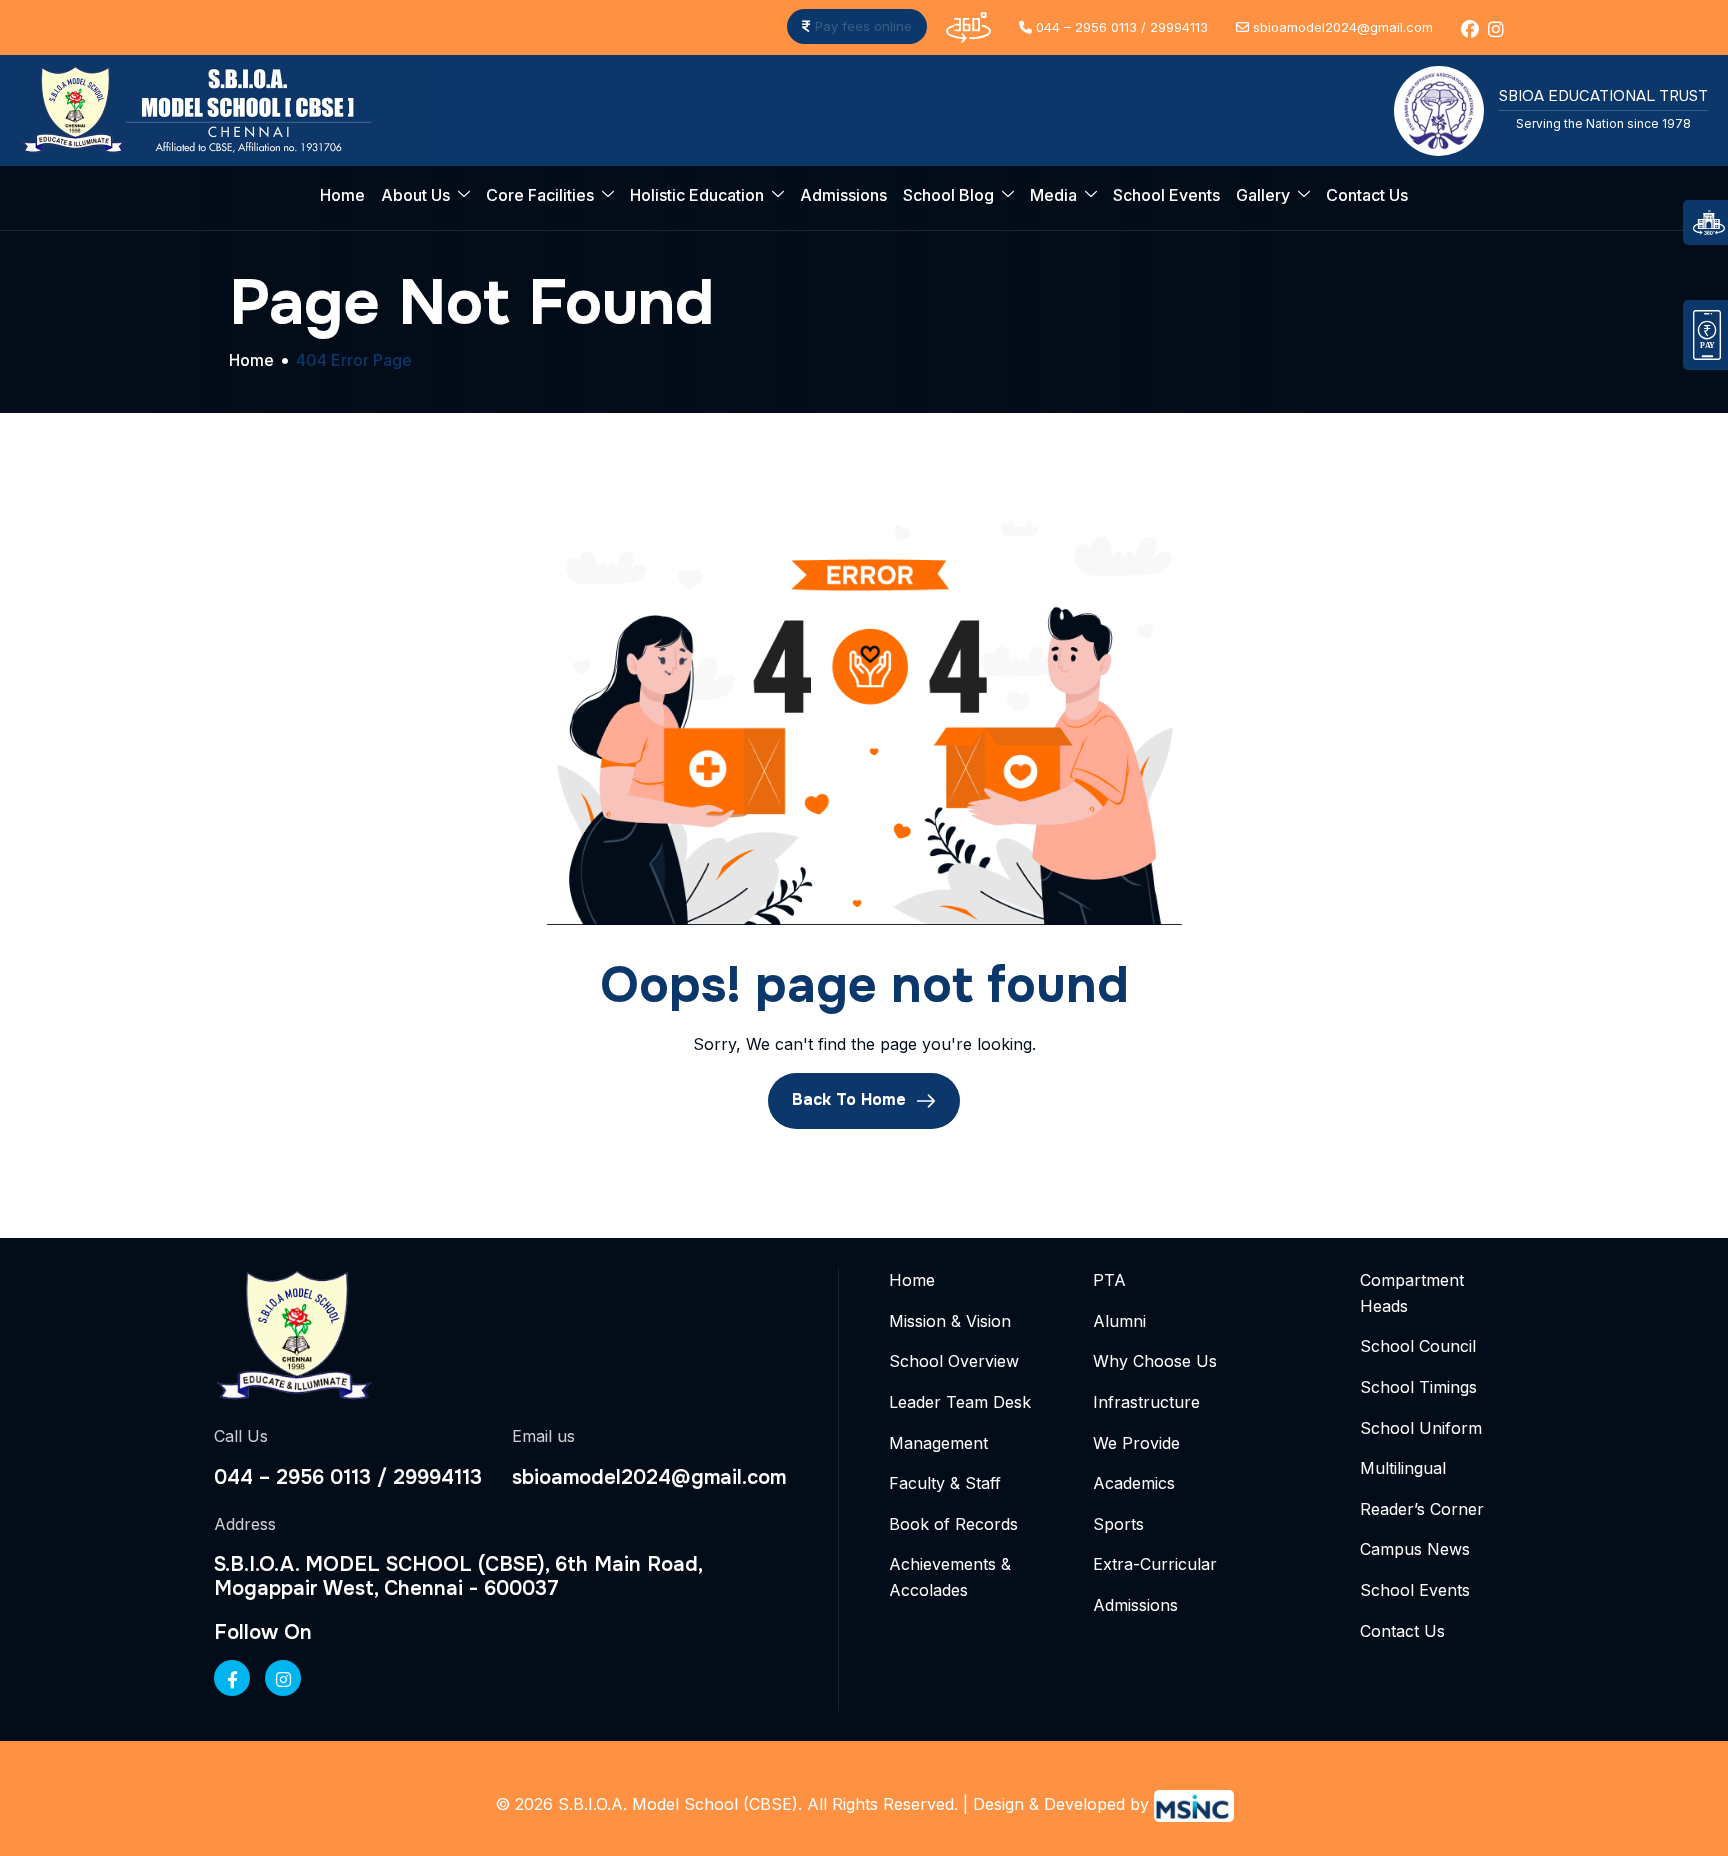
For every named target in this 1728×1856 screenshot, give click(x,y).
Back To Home (851, 1100)
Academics (1134, 1483)
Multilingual (1403, 1468)
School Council (1418, 1346)
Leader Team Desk (960, 1402)
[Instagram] (283, 1678)
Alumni (1119, 1321)
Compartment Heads (1412, 1293)
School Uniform (1421, 1428)
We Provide (1136, 1443)
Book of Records (953, 1524)
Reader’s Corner (1422, 1509)
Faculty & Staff (945, 1483)
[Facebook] (232, 1678)
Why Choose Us (1155, 1361)
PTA (1109, 1280)
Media (1053, 195)
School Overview (954, 1361)
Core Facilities (540, 195)
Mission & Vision (950, 1321)
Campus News (1415, 1549)
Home (342, 195)
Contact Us (1367, 195)
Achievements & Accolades (950, 1577)
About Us (415, 195)
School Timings (1418, 1387)
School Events (1166, 195)
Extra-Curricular (1155, 1564)
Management (938, 1443)
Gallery (1263, 195)
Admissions (843, 195)
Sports (1118, 1524)
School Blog (948, 195)
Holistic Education (697, 195)
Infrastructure (1146, 1402)
